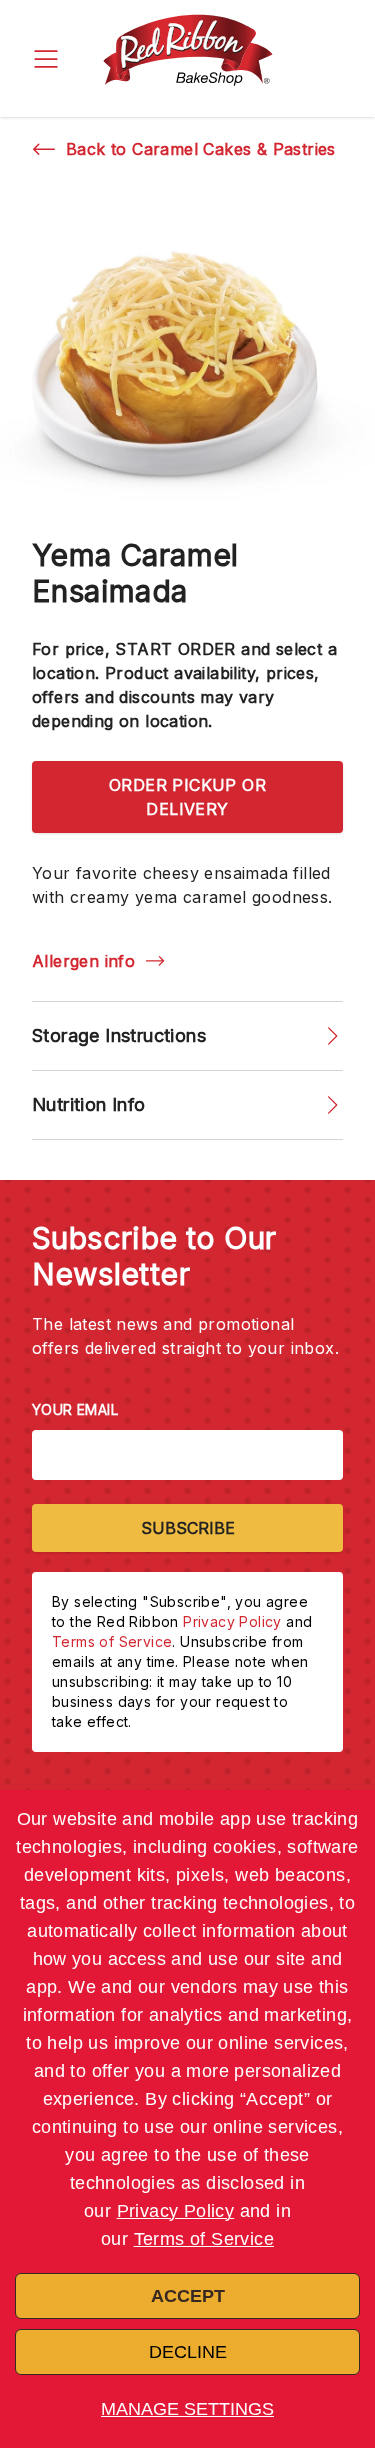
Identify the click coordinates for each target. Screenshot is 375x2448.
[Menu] (46, 58)
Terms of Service (204, 2239)
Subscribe (188, 1528)
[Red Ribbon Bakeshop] (188, 58)
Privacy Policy (176, 2211)
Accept (188, 2296)
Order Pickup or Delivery (187, 797)
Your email (75, 1409)
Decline (188, 2352)
